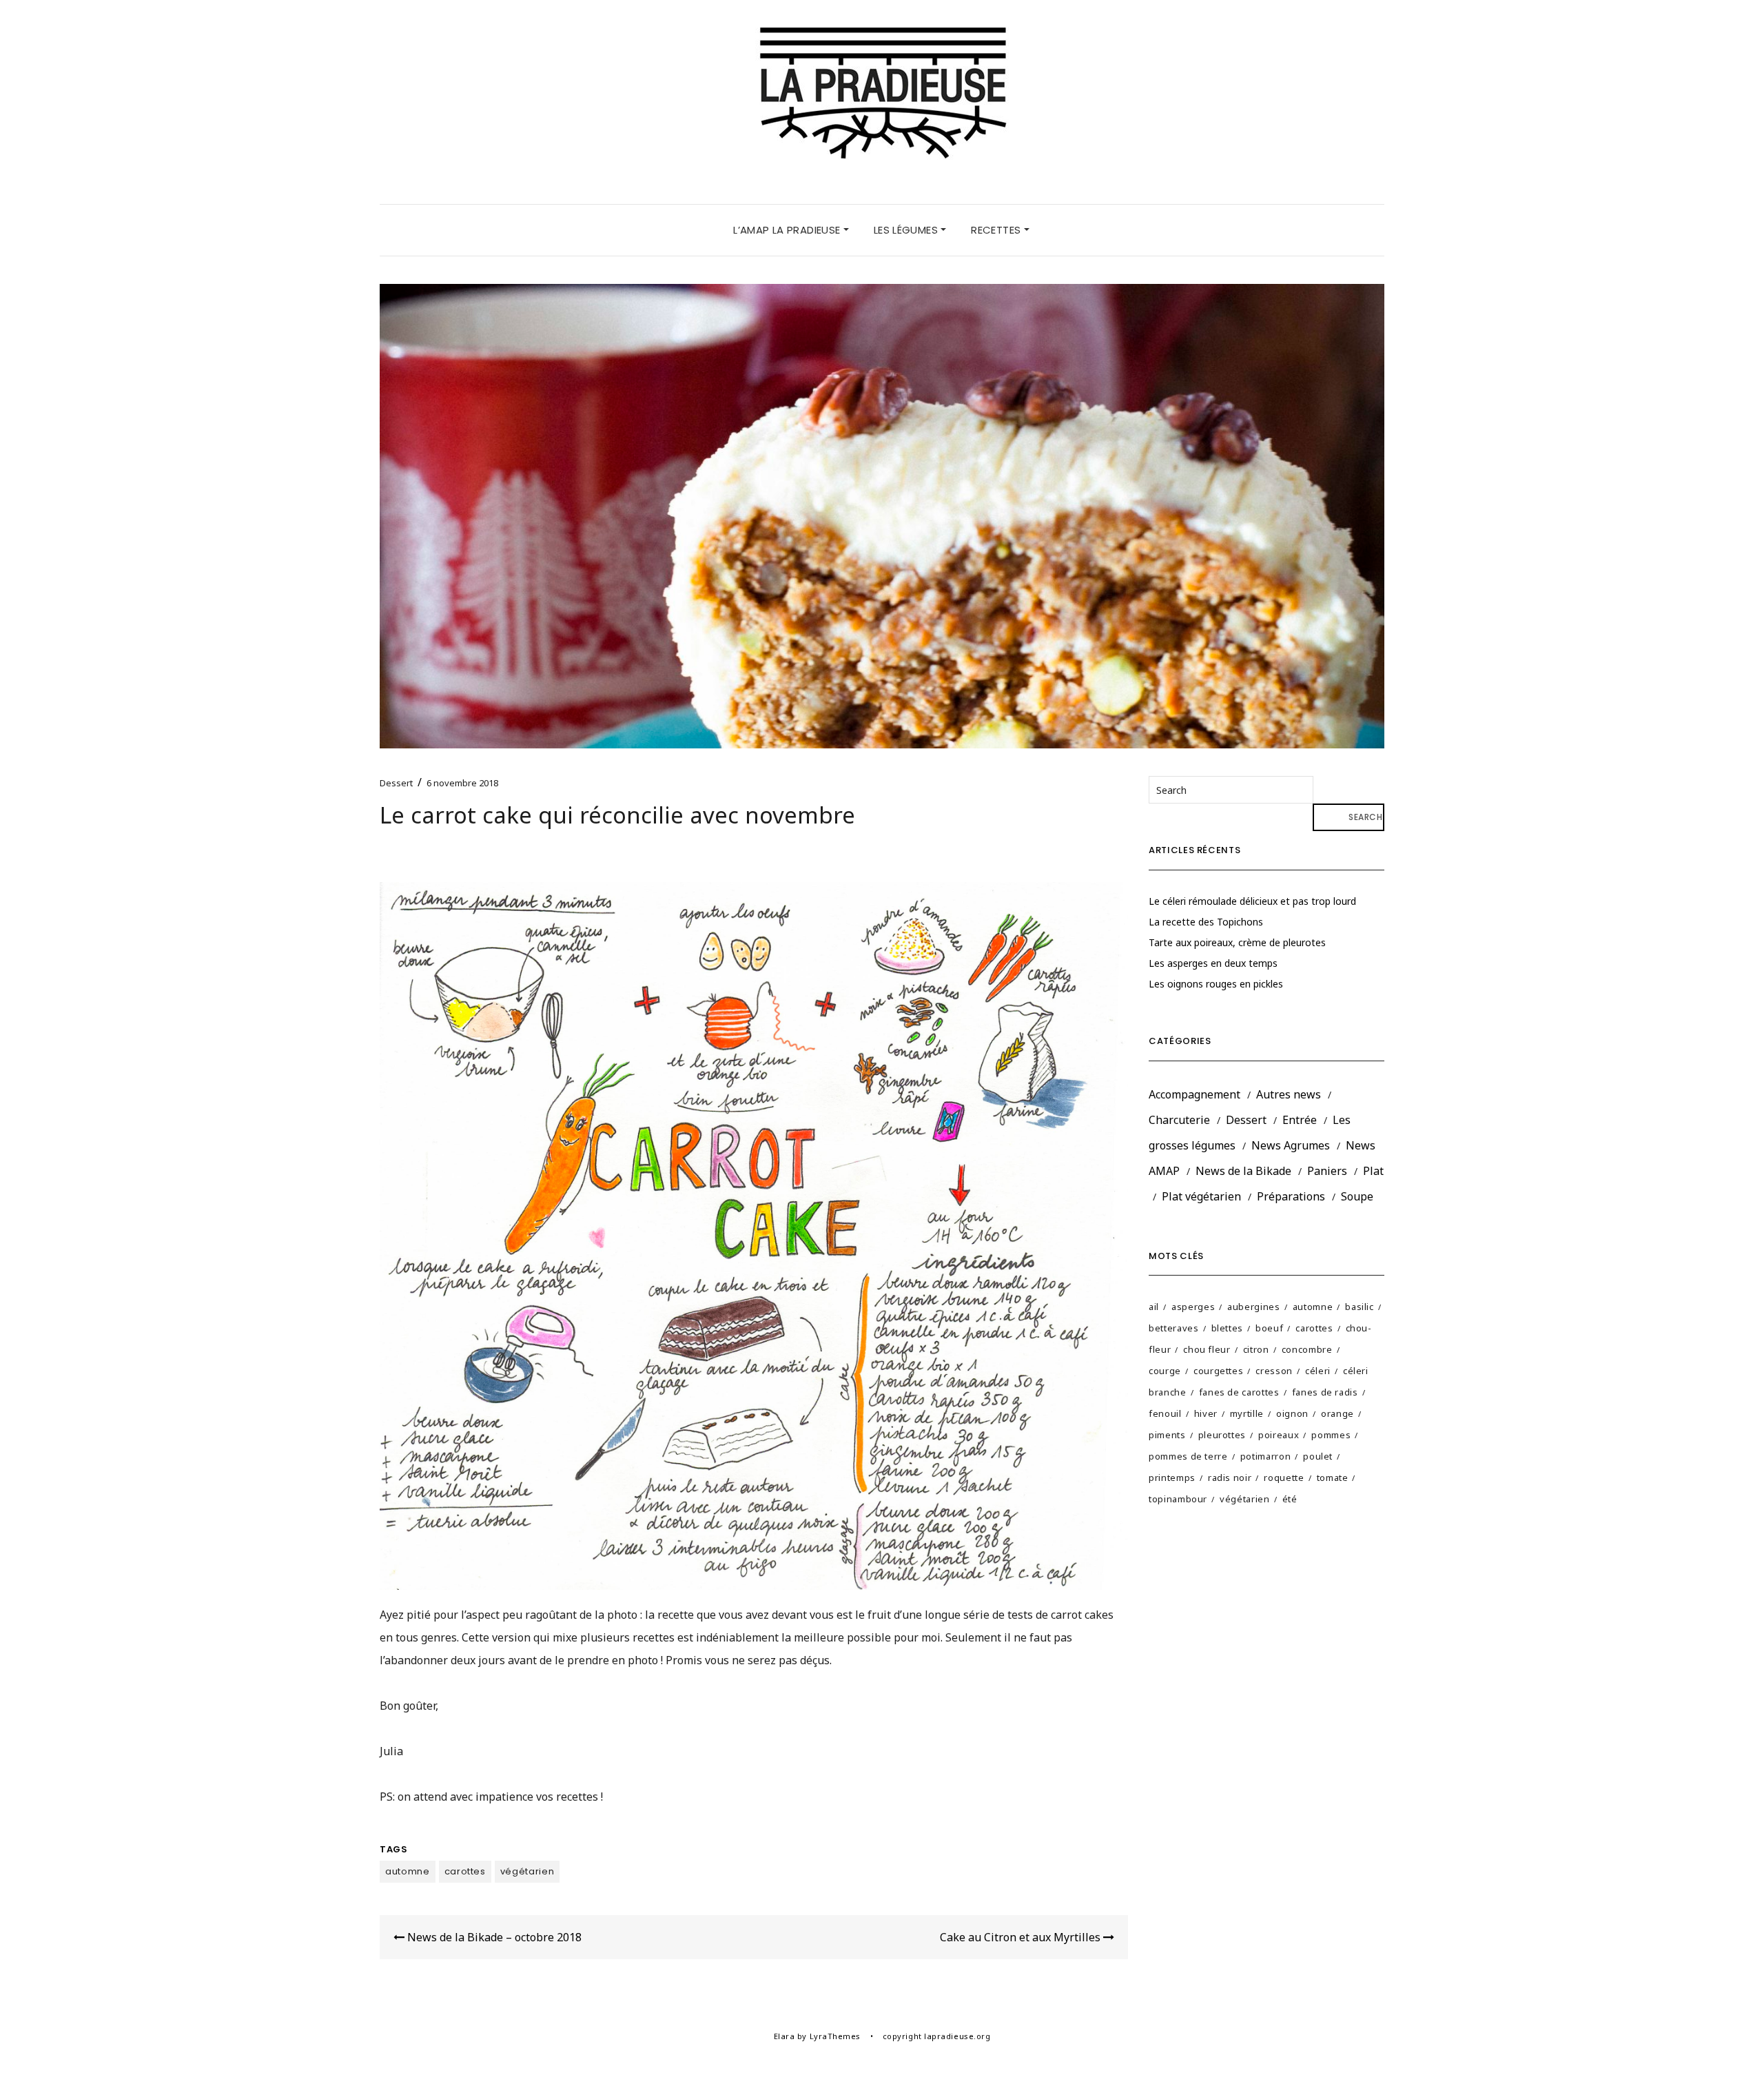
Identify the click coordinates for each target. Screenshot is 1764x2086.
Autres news (1289, 1094)
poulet (1318, 1456)
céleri (1318, 1371)
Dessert (396, 783)
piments (1167, 1435)
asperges (1193, 1307)
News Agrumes (1291, 1145)
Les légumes (907, 230)
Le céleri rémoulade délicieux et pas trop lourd (1252, 901)
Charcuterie (1179, 1120)
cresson (1274, 1371)
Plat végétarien (1201, 1196)
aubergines (1254, 1307)
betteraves (1174, 1328)
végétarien (527, 1871)
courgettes (1219, 1371)
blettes (1228, 1328)
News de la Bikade (1243, 1171)
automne (408, 1871)
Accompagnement (1194, 1094)
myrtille (1247, 1413)
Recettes (997, 230)
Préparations (1291, 1196)
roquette (1284, 1477)
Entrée (1300, 1120)
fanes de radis (1325, 1392)
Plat (1373, 1171)
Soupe (1357, 1196)
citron (1256, 1349)
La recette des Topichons (1206, 922)
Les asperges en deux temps (1213, 963)
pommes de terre (1188, 1456)
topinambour (1178, 1499)
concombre (1307, 1349)
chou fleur (1207, 1349)
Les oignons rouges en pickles (1216, 984)
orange (1337, 1413)
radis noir (1230, 1477)
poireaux (1279, 1435)
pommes (1331, 1435)
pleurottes (1222, 1435)
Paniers (1327, 1171)
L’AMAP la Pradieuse (788, 230)
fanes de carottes (1239, 1392)
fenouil (1165, 1413)
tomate (1333, 1477)
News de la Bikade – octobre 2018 (493, 1937)
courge (1165, 1371)
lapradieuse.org (957, 2036)
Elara (784, 2036)
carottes (465, 1871)
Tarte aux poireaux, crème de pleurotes (1237, 942)
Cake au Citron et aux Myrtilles (1022, 1937)
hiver (1206, 1413)
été (1290, 1499)
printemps (1172, 1477)
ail (1154, 1307)
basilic (1360, 1307)
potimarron (1266, 1456)
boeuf (1269, 1328)
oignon (1292, 1413)
